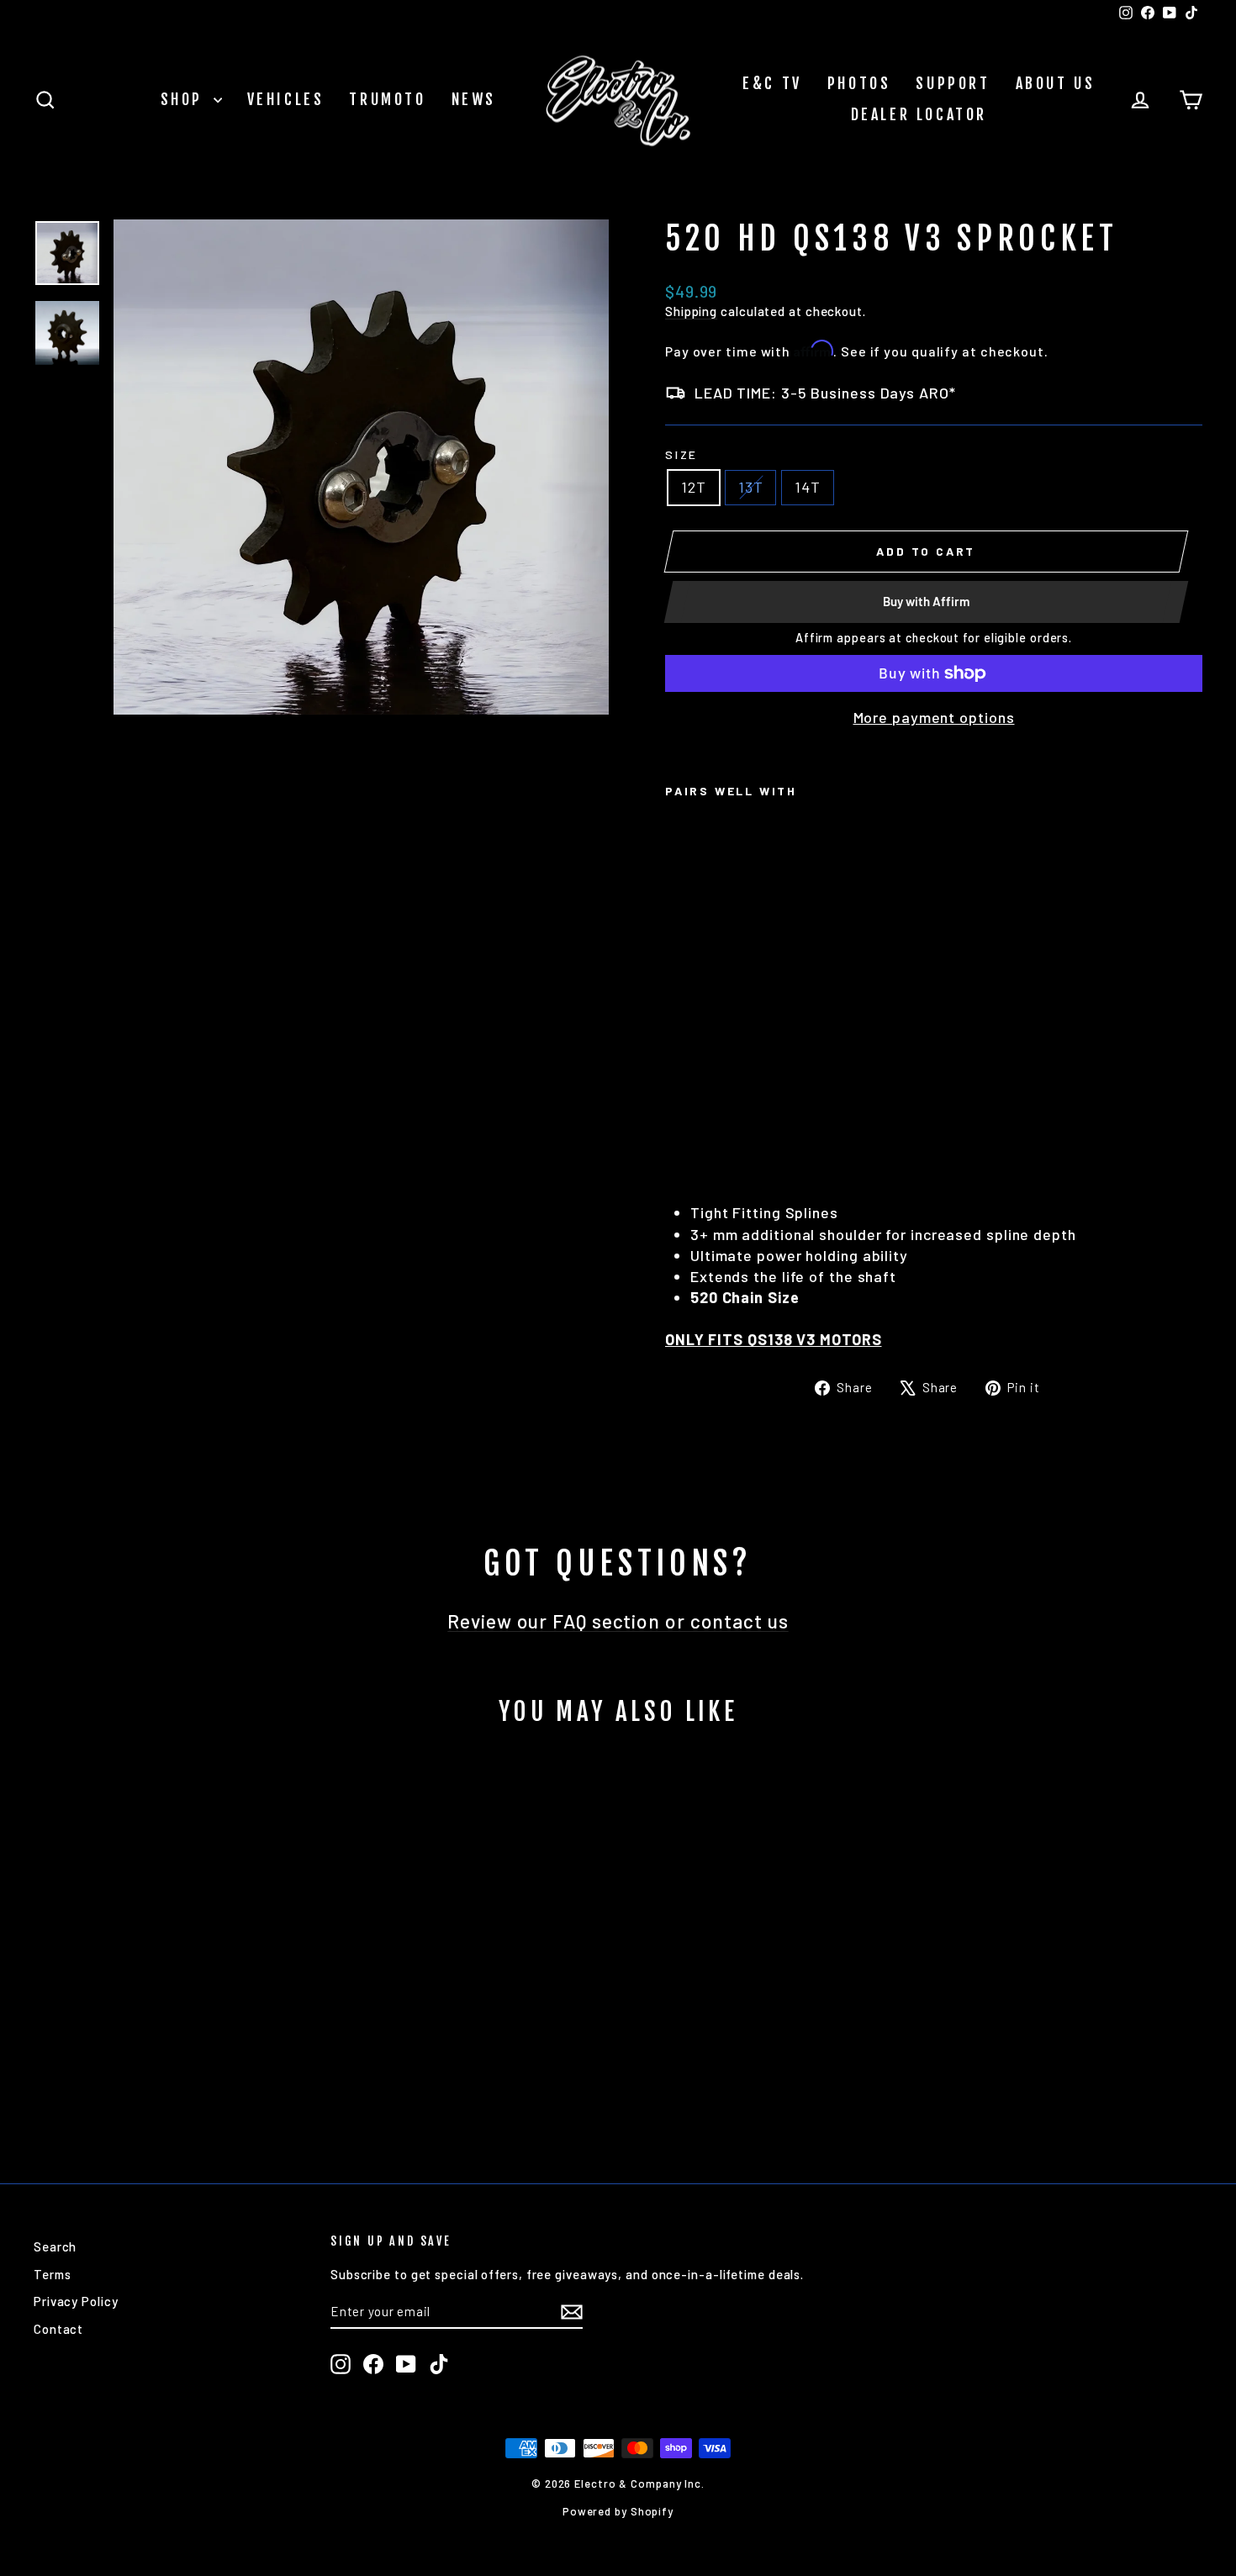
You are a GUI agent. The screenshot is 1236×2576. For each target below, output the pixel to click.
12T (694, 487)
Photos (859, 83)
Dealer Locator (919, 114)
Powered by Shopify (618, 2511)
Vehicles (286, 99)
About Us (1056, 83)
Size (681, 454)
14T (808, 487)
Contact (58, 2329)
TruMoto (387, 99)
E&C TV (772, 83)
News (474, 99)
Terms (53, 2274)
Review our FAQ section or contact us (618, 1621)
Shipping (691, 311)
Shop (185, 99)
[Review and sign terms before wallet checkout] (934, 692)
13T (751, 487)
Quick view (173, 2029)
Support (953, 83)
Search (55, 2246)
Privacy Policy (76, 2301)
